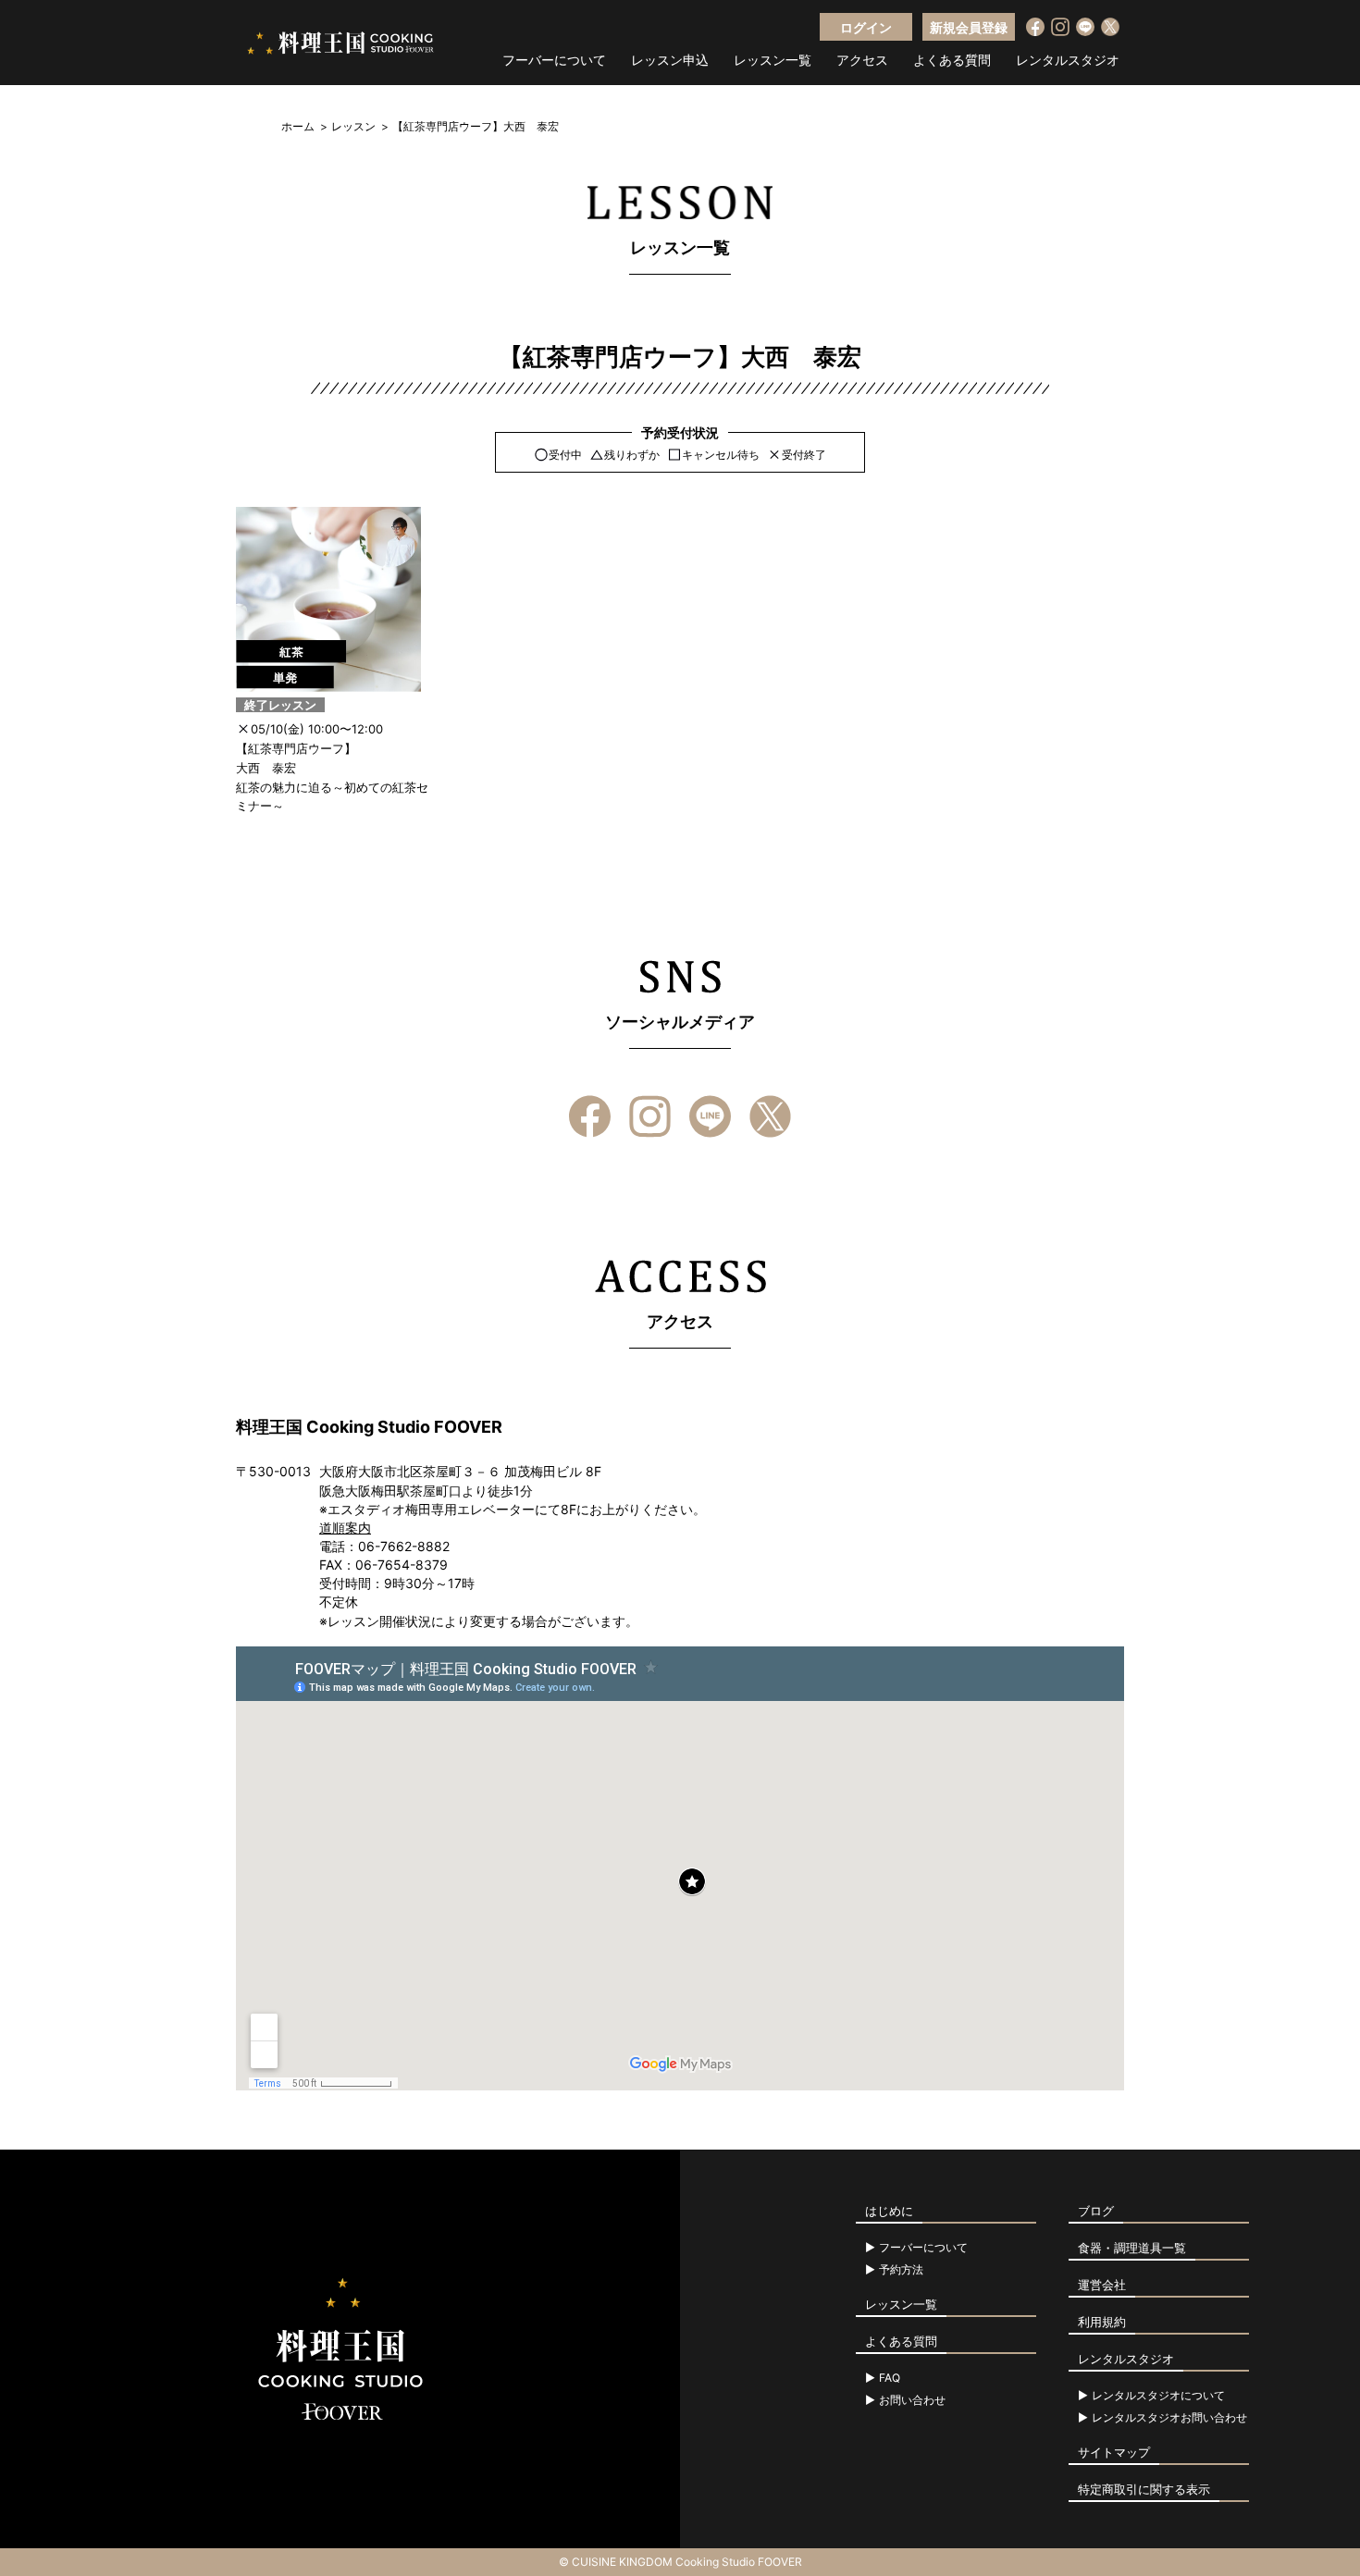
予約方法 (901, 2270)
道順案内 (345, 1528)
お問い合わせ (912, 2400)
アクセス (862, 60)
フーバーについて (554, 60)
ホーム (298, 126)
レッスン (353, 126)
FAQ (890, 2378)
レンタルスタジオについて (1158, 2396)
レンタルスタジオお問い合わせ (1169, 2418)
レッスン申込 (670, 60)
